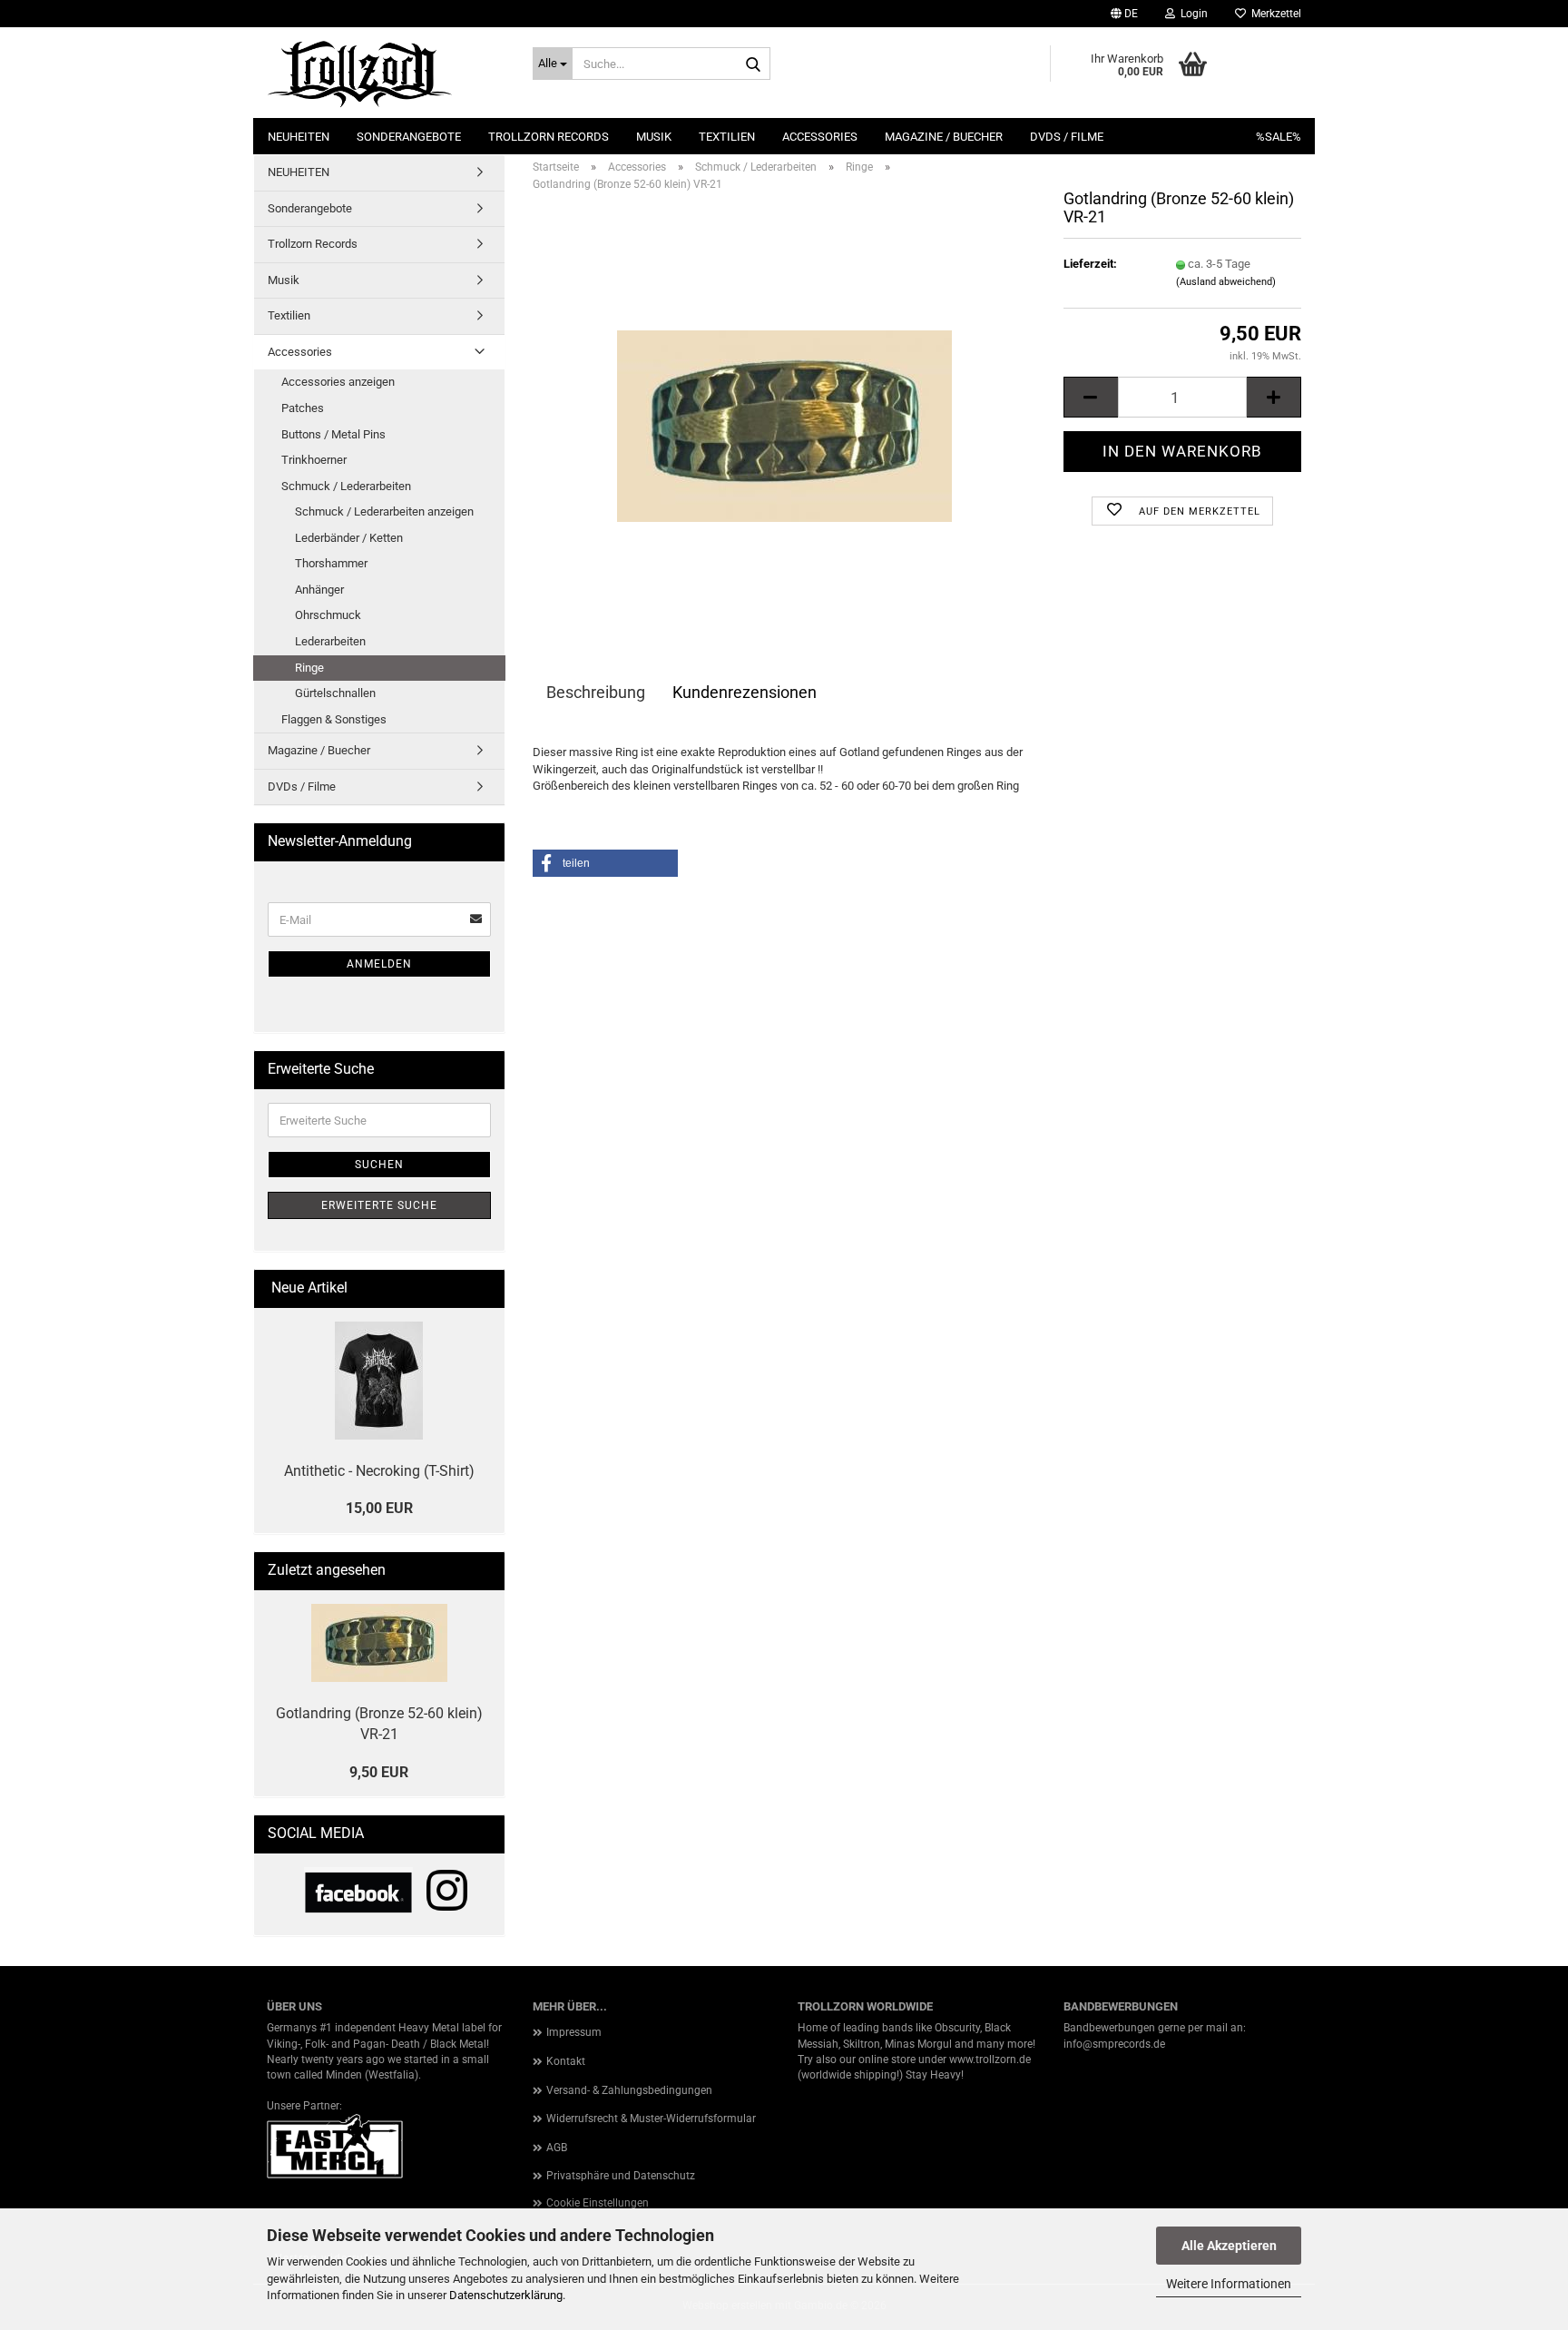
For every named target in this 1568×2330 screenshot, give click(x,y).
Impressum (574, 2032)
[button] (1124, 14)
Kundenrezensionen (745, 692)
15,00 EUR (379, 1508)
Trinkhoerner (314, 460)
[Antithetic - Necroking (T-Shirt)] (379, 1381)
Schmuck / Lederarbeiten (346, 486)
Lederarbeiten (330, 641)
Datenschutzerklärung (506, 2295)
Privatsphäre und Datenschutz (621, 2176)
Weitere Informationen (1229, 2284)
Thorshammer (331, 563)
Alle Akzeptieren (1229, 2246)
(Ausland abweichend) (1226, 282)
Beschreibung (596, 692)
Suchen (379, 1165)
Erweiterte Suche (379, 1205)
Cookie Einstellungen (598, 2203)
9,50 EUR (379, 1772)
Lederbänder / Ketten (349, 538)
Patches (303, 408)
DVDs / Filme (1067, 137)
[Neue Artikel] (484, 1288)
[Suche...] (753, 64)
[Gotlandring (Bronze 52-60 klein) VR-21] (784, 410)
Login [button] (1191, 14)
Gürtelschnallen (335, 693)
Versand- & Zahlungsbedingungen (629, 2090)
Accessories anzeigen (338, 382)
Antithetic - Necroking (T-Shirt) (379, 1471)
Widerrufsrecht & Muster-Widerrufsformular (651, 2119)
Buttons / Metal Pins (333, 434)
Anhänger (319, 590)
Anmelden (379, 964)
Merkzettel (1274, 14)
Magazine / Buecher (944, 137)
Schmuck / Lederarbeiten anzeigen (384, 511)
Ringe (309, 668)
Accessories (820, 137)
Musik (654, 137)
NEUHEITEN (299, 137)
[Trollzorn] (386, 73)
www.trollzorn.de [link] (990, 2060)
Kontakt (566, 2061)
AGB (557, 2148)
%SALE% (1279, 137)
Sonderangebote (409, 137)
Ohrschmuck (328, 615)
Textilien (727, 137)
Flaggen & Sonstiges (334, 719)
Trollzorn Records (549, 137)
